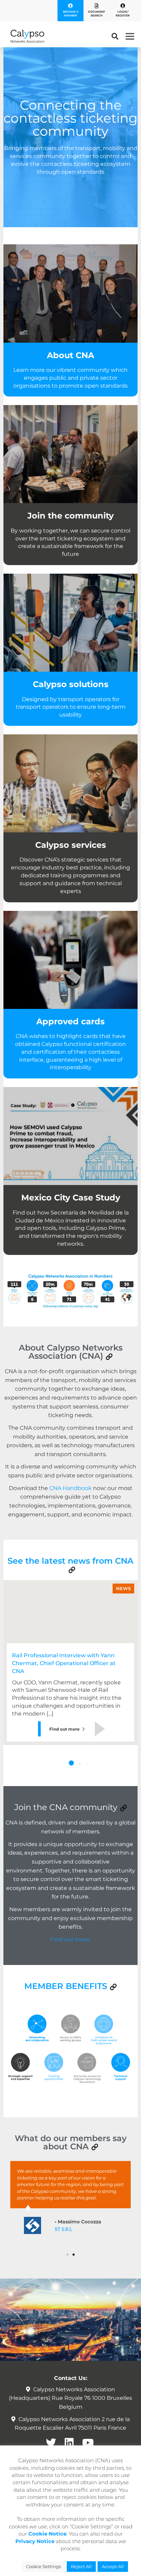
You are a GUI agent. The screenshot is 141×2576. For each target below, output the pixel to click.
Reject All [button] (81, 2566)
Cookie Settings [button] (43, 2566)
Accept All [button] (113, 2566)
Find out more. (70, 1939)
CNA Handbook (70, 1488)
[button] (109, 1357)
